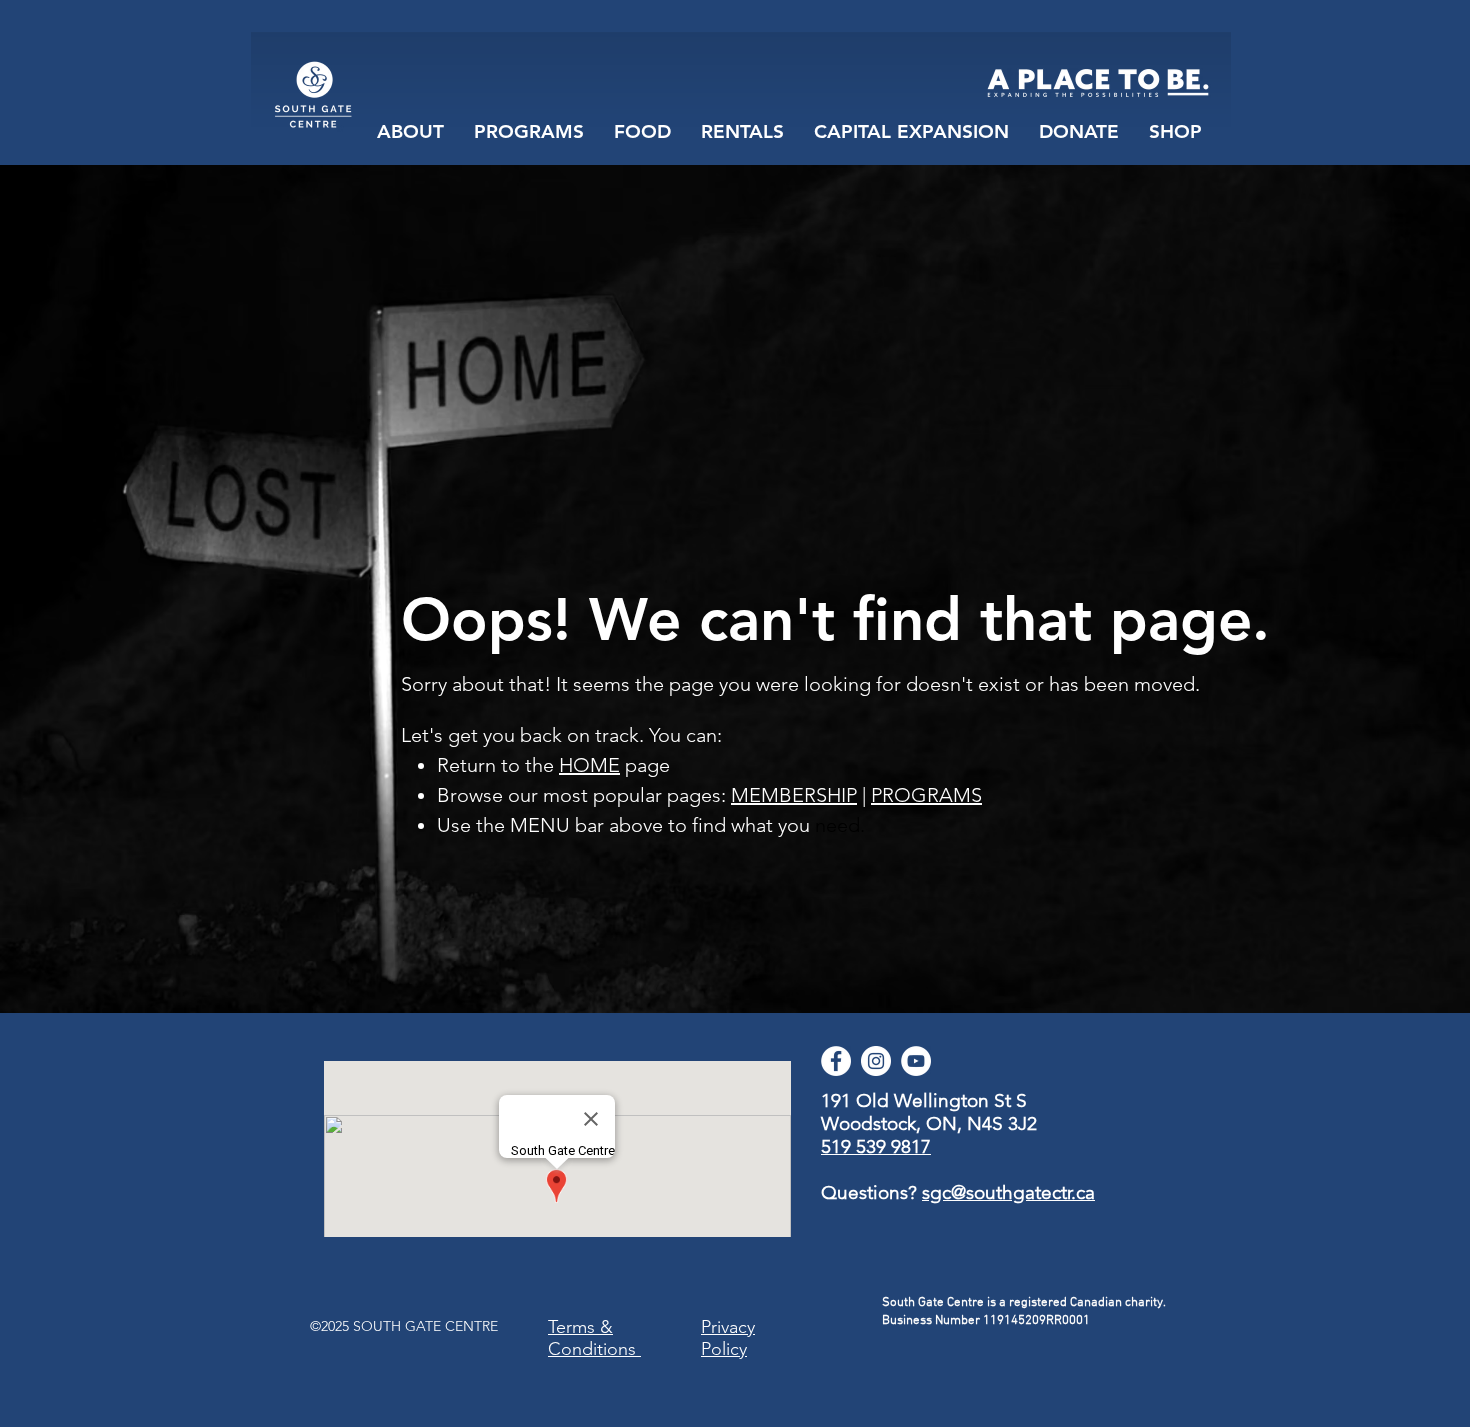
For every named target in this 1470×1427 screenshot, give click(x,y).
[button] (642, 132)
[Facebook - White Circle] (836, 1061)
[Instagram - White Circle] (876, 1061)
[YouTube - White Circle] (916, 1061)
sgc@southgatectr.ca (1008, 1192)
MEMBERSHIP (794, 795)
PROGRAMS (926, 795)
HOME (589, 765)
